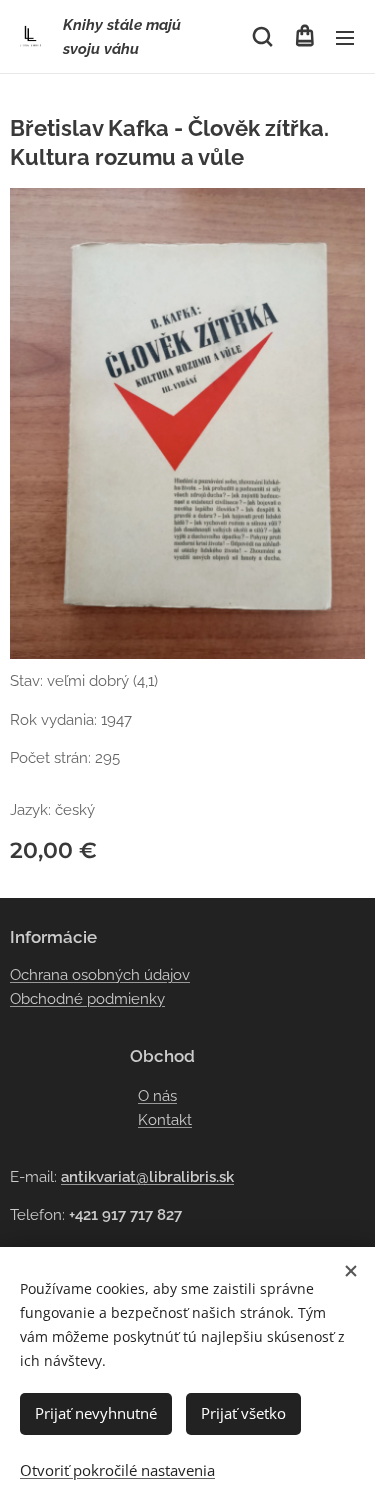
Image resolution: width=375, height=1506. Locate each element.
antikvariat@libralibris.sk (147, 1177)
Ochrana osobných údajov (100, 975)
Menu (345, 37)
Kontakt (165, 1120)
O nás (157, 1096)
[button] (262, 37)
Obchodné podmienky (87, 999)
